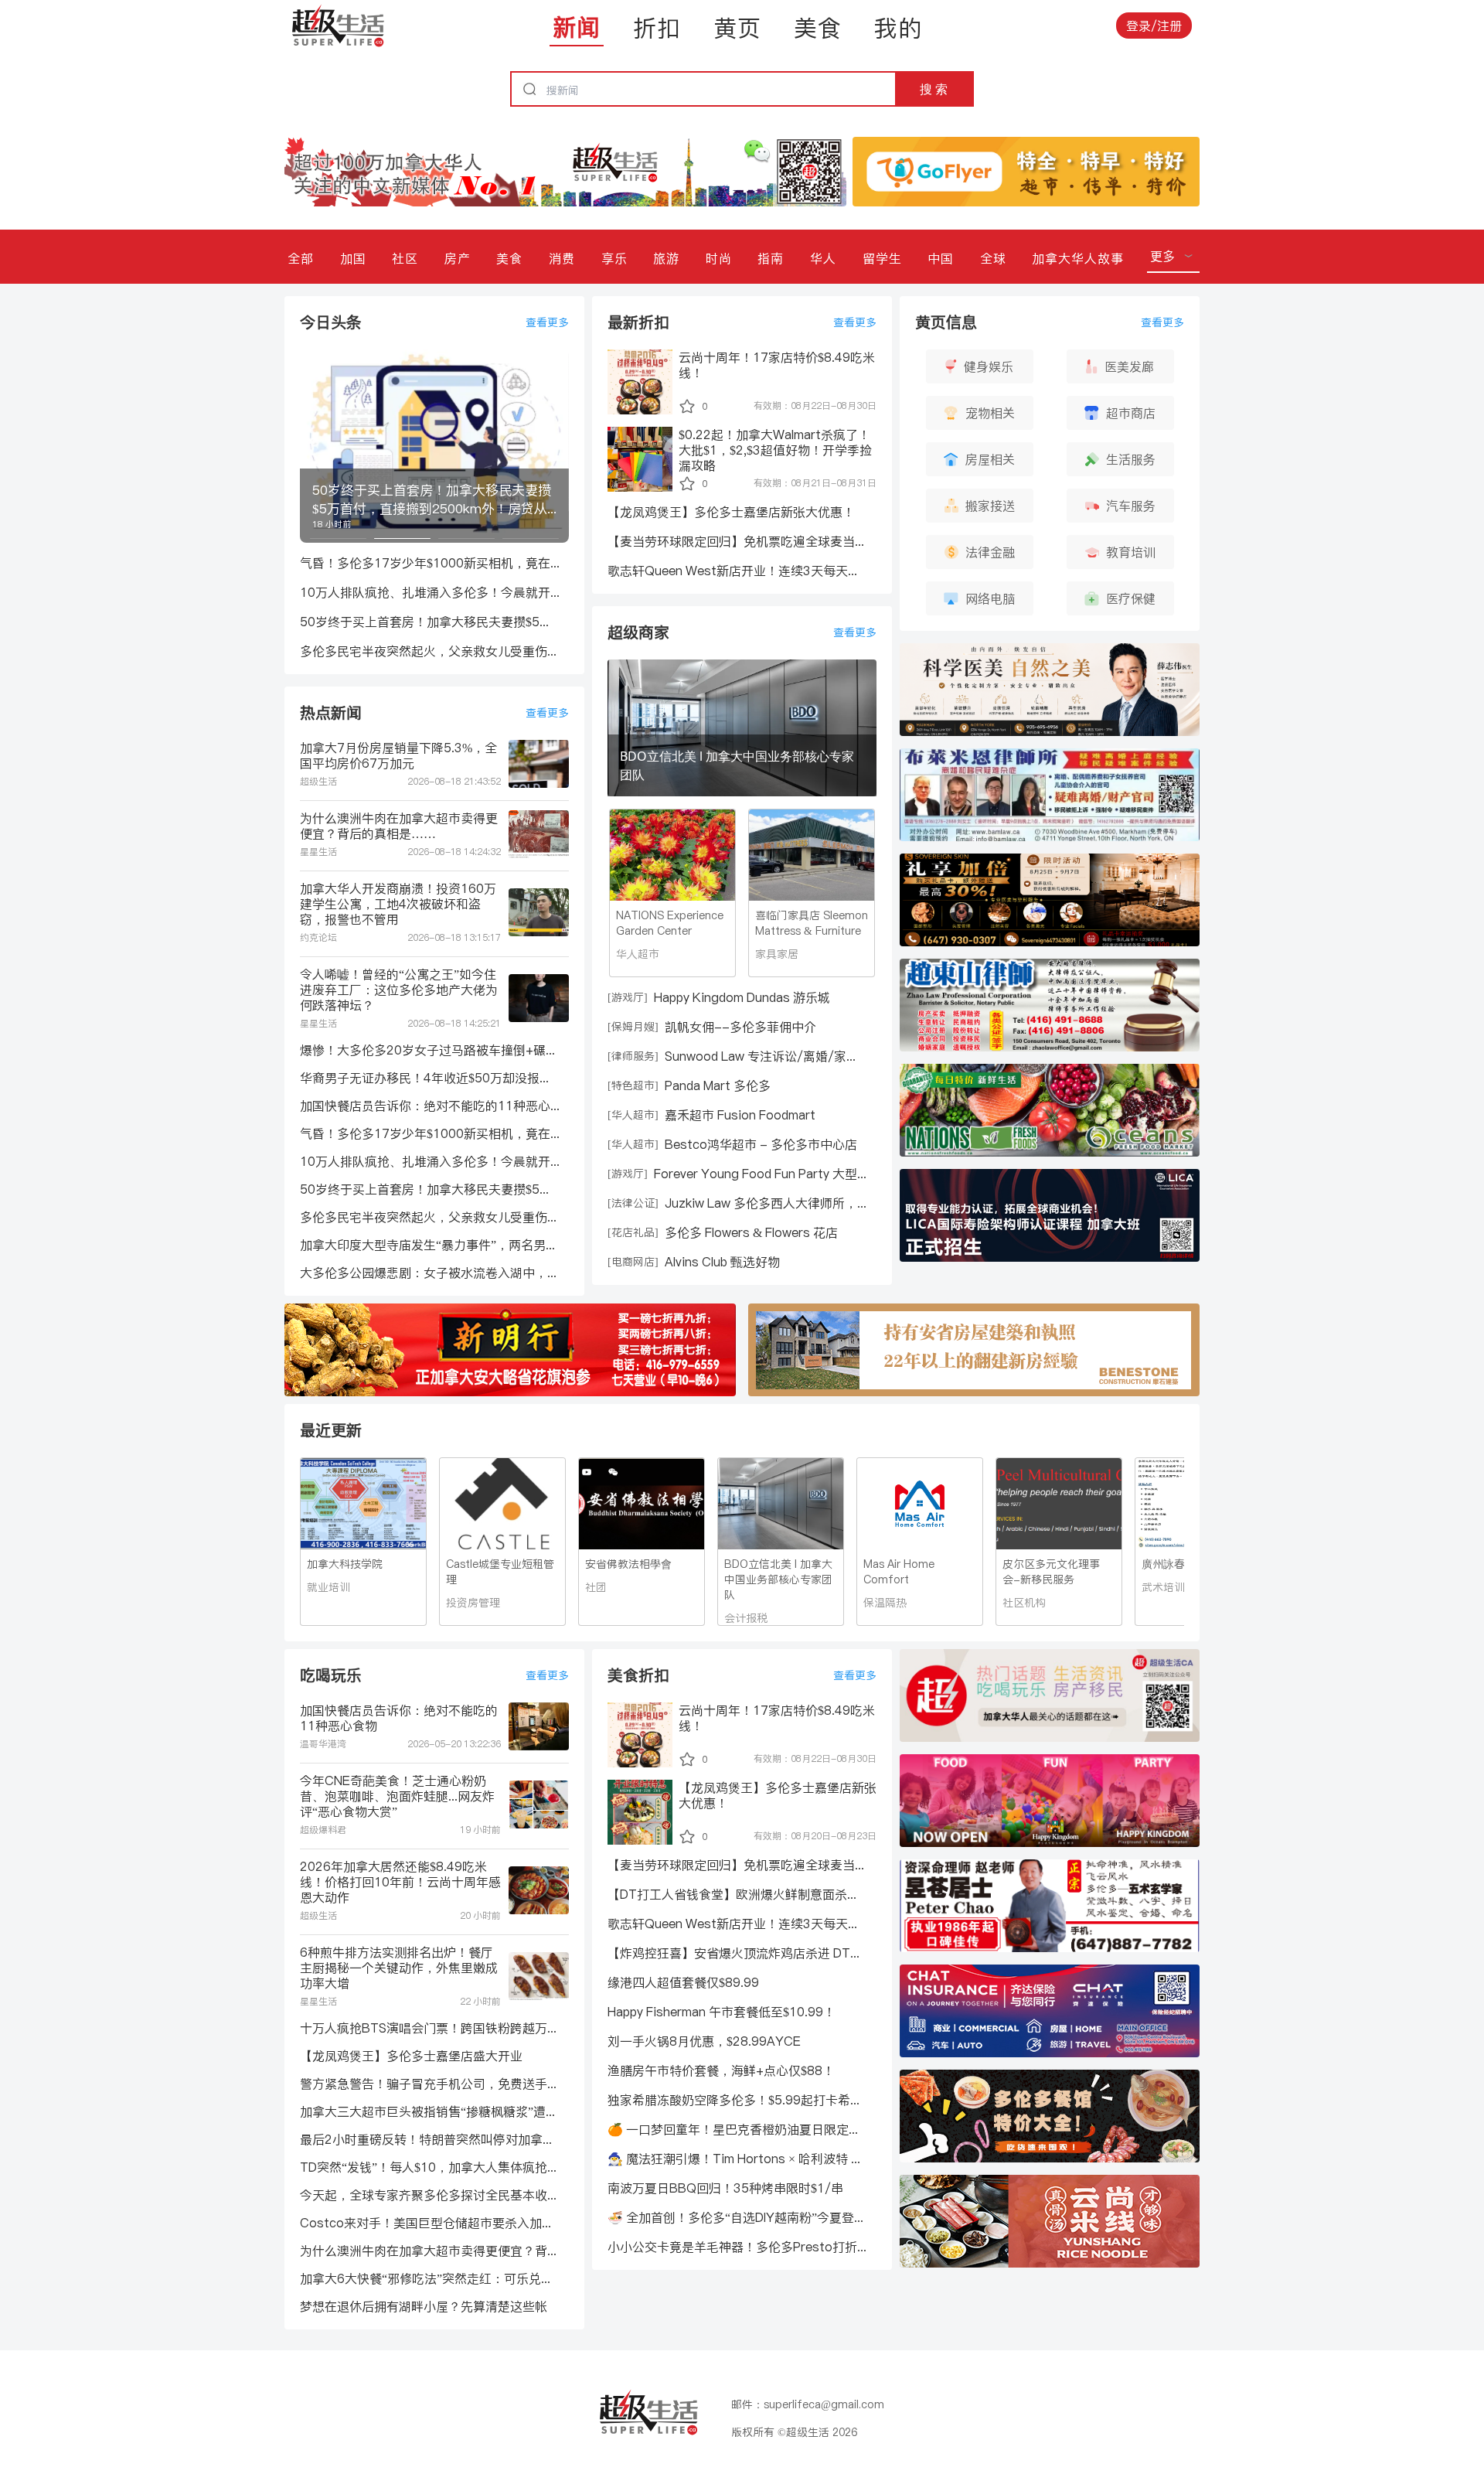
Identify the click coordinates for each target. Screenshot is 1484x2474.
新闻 (577, 27)
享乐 (614, 258)
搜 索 (934, 89)
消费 (562, 258)
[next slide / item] (558, 446)
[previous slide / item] (311, 446)
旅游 (666, 258)
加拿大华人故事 (1078, 258)
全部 (301, 258)
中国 (941, 258)
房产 (458, 258)
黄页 (737, 28)
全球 (993, 258)
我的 (898, 28)
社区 (405, 258)
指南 (771, 258)
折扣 (657, 28)
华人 (823, 258)
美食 (818, 28)
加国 (353, 258)
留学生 (882, 258)
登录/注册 (1154, 26)
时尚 (719, 258)
